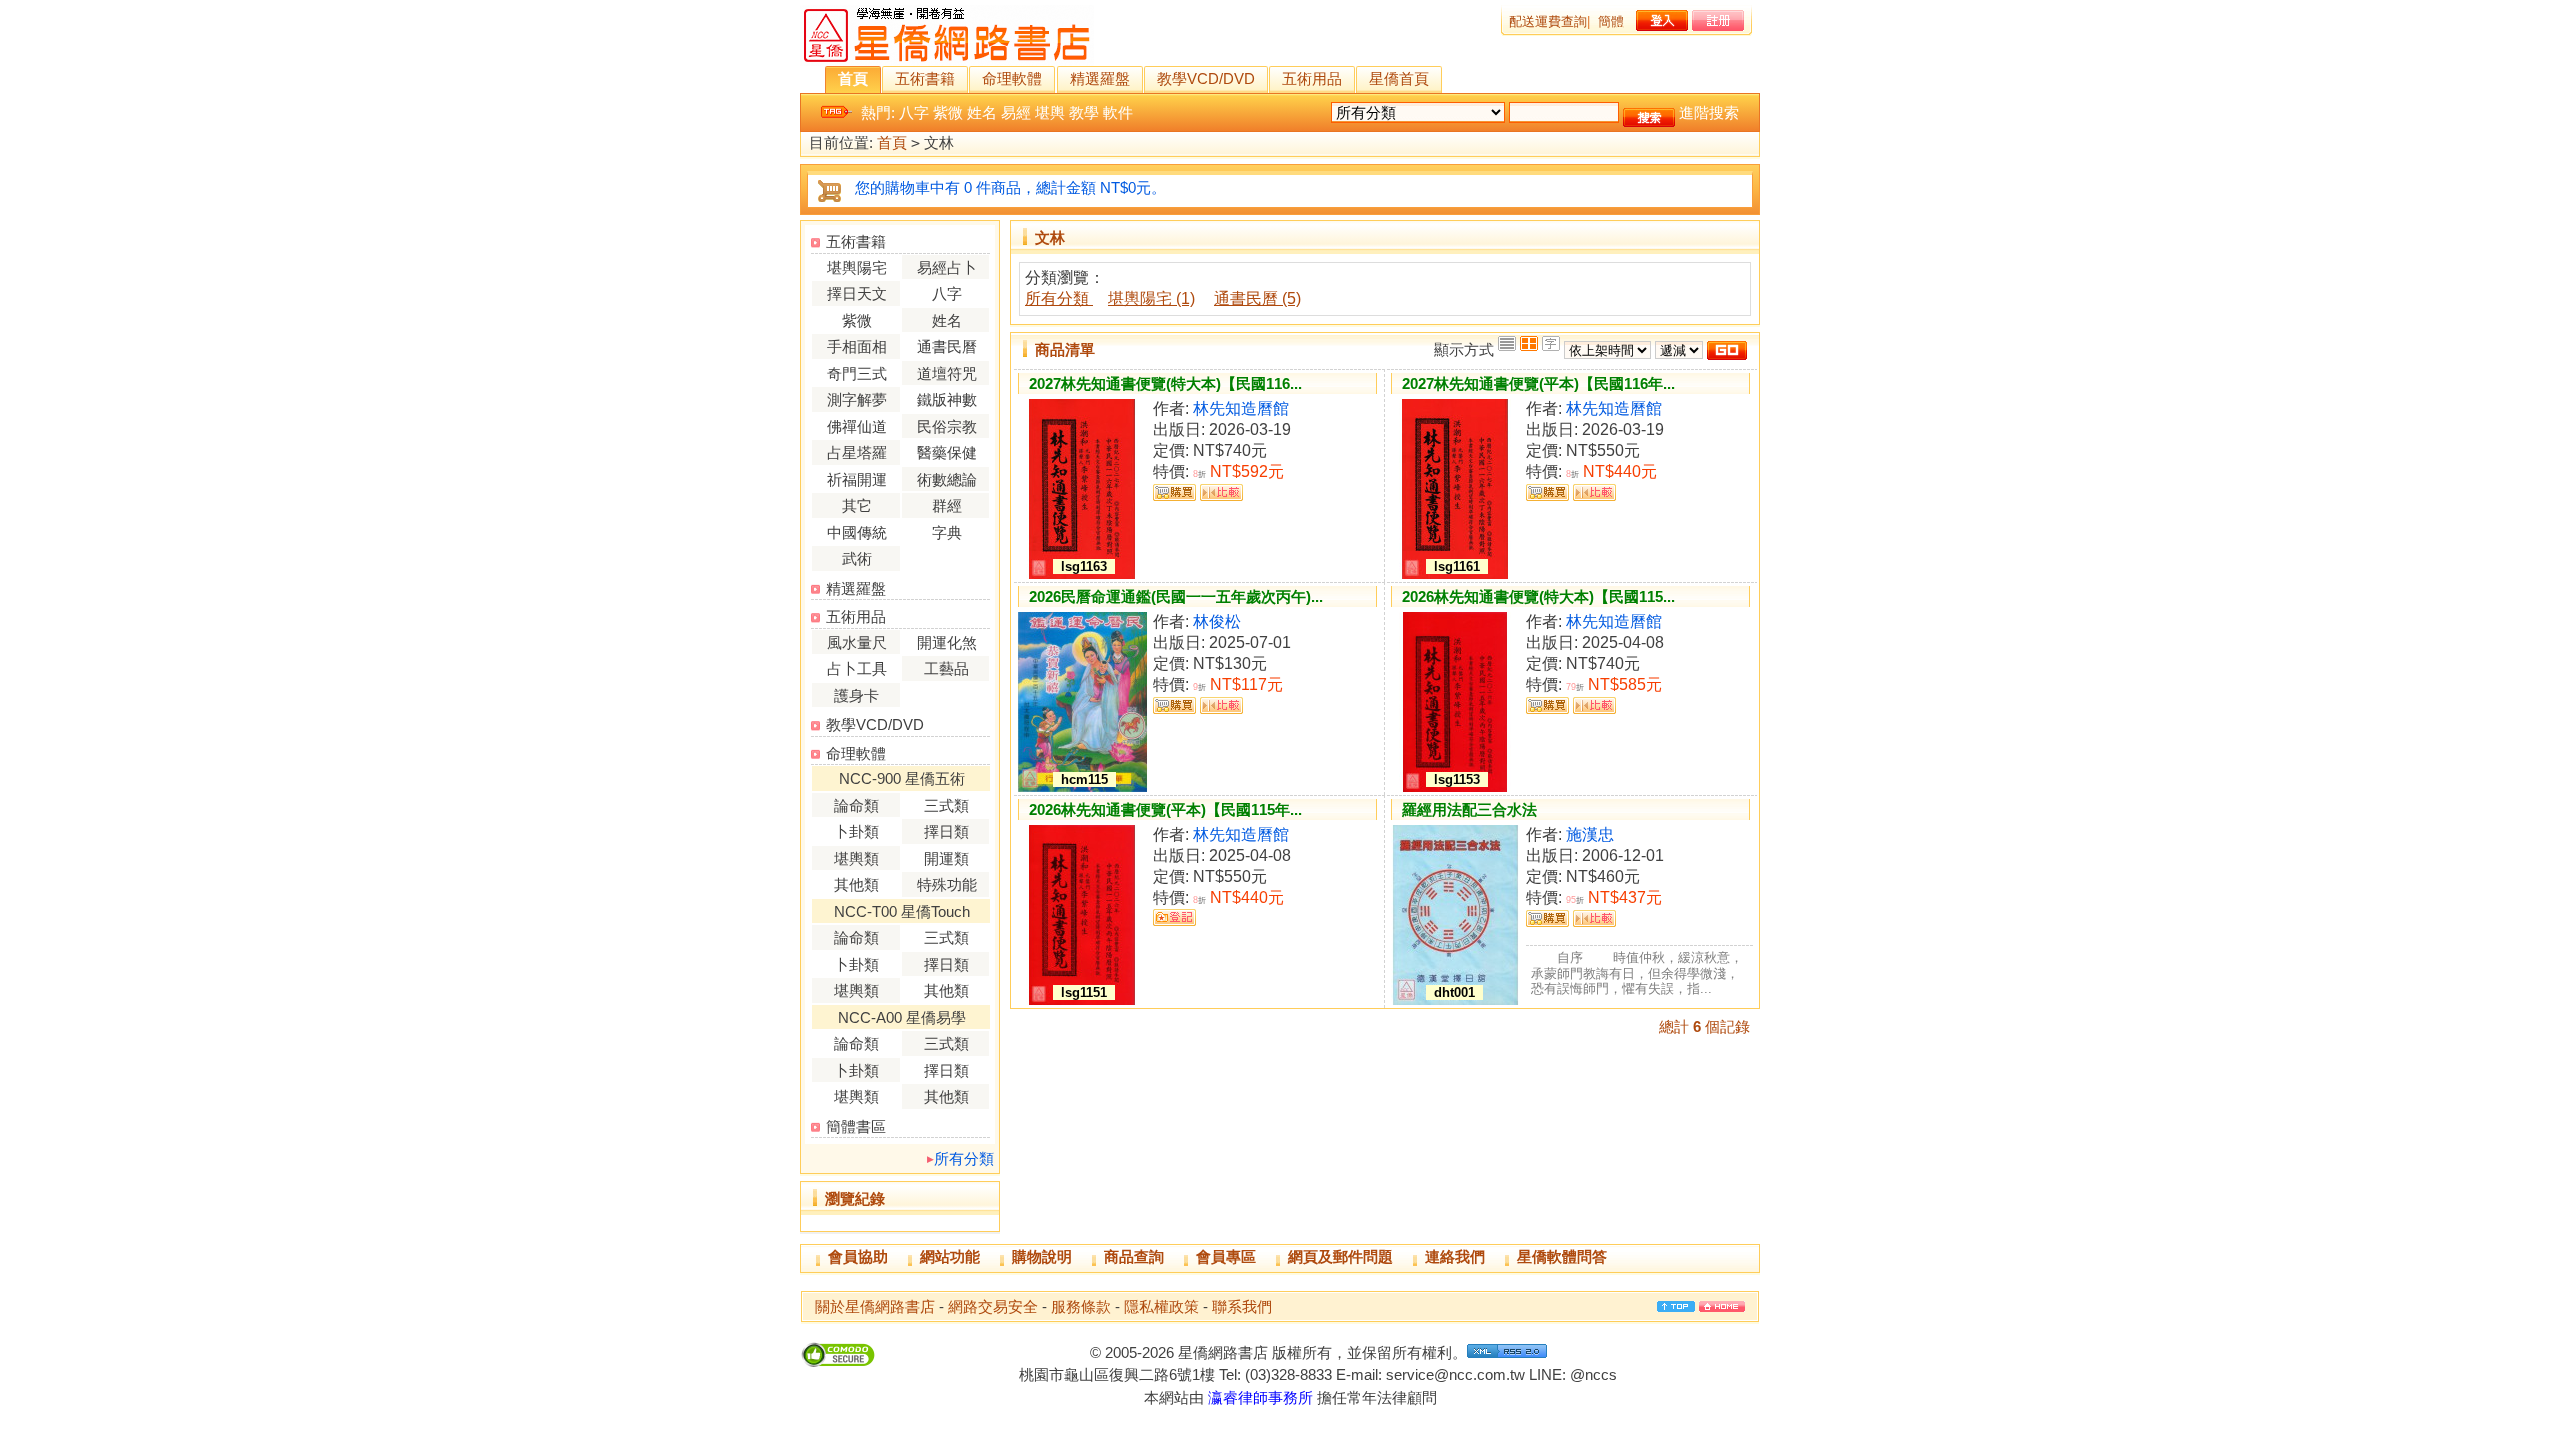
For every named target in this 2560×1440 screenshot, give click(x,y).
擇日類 (946, 831)
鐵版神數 (947, 399)
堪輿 (1050, 112)
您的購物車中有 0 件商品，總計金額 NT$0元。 (1010, 187)
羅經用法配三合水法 (1469, 809)
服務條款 (1081, 1306)
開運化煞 (947, 642)
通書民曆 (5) (1257, 298)
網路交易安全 (993, 1306)
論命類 (856, 805)
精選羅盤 (1100, 78)
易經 (1016, 112)
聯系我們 (1242, 1306)
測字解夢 (857, 399)
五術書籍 (925, 78)
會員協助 (858, 1256)
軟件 (1118, 112)
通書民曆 (947, 346)
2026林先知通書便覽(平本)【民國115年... (1165, 809)
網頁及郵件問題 (1340, 1256)
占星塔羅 (857, 452)
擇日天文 (857, 293)
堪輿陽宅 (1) (1151, 298)
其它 (857, 505)
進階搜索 (1709, 112)
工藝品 (946, 668)
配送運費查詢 (1548, 21)
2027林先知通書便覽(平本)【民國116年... (1538, 383)
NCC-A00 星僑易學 (902, 1017)
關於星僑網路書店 (875, 1306)
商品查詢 (1134, 1256)
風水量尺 (857, 642)
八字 (914, 112)
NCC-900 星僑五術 (902, 778)
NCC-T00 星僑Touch (902, 911)
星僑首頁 (1399, 78)
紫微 (948, 112)
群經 (947, 505)
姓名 (982, 112)
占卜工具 (857, 668)
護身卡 (856, 695)
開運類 (946, 858)
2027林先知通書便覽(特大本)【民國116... (1165, 383)
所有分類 (964, 1158)
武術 (857, 558)
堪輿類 (856, 858)
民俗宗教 (947, 426)
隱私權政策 (1161, 1306)
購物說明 (1042, 1256)
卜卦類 (856, 831)
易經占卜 (947, 267)
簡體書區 (856, 1126)
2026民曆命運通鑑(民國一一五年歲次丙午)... (1176, 596)
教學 (1084, 112)
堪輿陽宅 (857, 267)
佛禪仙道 (857, 426)
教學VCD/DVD (1206, 78)
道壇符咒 (947, 373)
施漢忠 (1590, 834)
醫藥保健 (947, 452)
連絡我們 (1455, 1256)
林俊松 (1217, 621)
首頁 (853, 78)
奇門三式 (857, 373)
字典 (947, 532)
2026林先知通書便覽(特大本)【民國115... (1538, 596)
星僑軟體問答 (1562, 1256)
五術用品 (1312, 78)
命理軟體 (1012, 78)
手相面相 (857, 346)
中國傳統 (857, 532)
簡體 (1611, 21)
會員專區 (1226, 1256)
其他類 (856, 884)
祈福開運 (857, 479)
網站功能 (950, 1256)
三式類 (946, 805)
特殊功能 (947, 884)
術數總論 (947, 479)
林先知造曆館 (1241, 408)
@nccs (1593, 1374)
